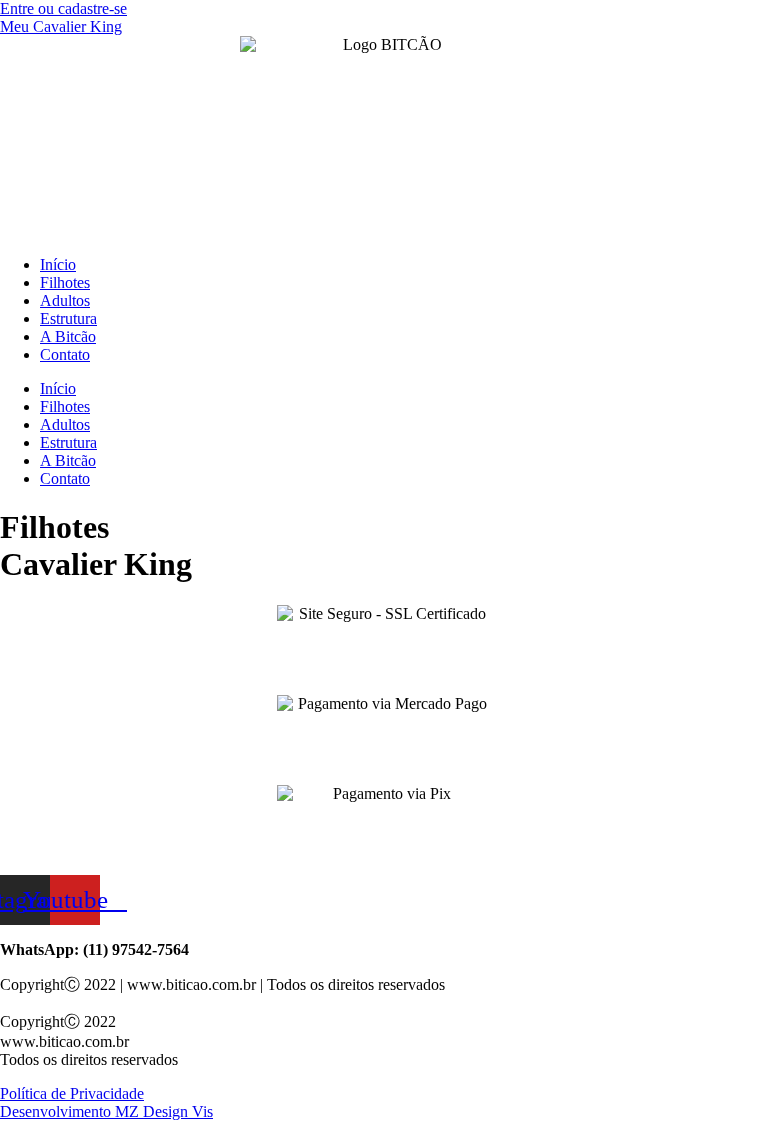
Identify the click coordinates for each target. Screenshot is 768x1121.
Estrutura (68, 318)
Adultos (65, 300)
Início (58, 264)
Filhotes (65, 282)
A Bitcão (68, 336)
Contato (65, 354)
